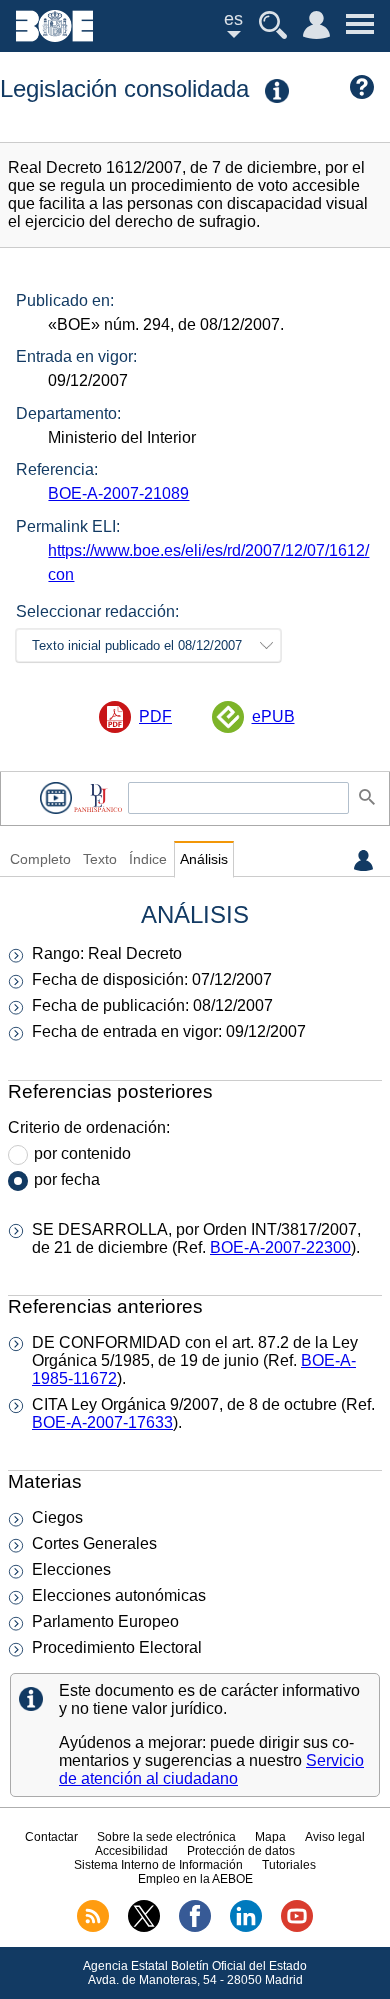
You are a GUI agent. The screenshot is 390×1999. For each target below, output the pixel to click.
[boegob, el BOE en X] (144, 1928)
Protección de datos (241, 1851)
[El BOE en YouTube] (297, 1928)
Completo (40, 859)
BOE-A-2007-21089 (118, 493)
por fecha (67, 1179)
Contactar (51, 1837)
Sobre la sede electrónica (166, 1837)
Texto (100, 859)
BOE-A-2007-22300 (280, 1247)
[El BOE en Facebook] (195, 1928)
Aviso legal (335, 1837)
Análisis (204, 859)
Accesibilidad (131, 1851)
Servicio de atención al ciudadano (211, 1769)
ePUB (273, 716)
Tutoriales (289, 1865)
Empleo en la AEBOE (195, 1879)
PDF (155, 716)
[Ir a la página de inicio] (54, 36)
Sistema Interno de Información (158, 1865)
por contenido (82, 1153)
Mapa (270, 1837)
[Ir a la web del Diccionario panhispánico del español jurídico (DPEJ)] (98, 797)
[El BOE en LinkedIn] (246, 1928)
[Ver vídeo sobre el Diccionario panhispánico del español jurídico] (56, 797)
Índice (148, 859)
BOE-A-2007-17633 (102, 1422)
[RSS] (93, 1928)
